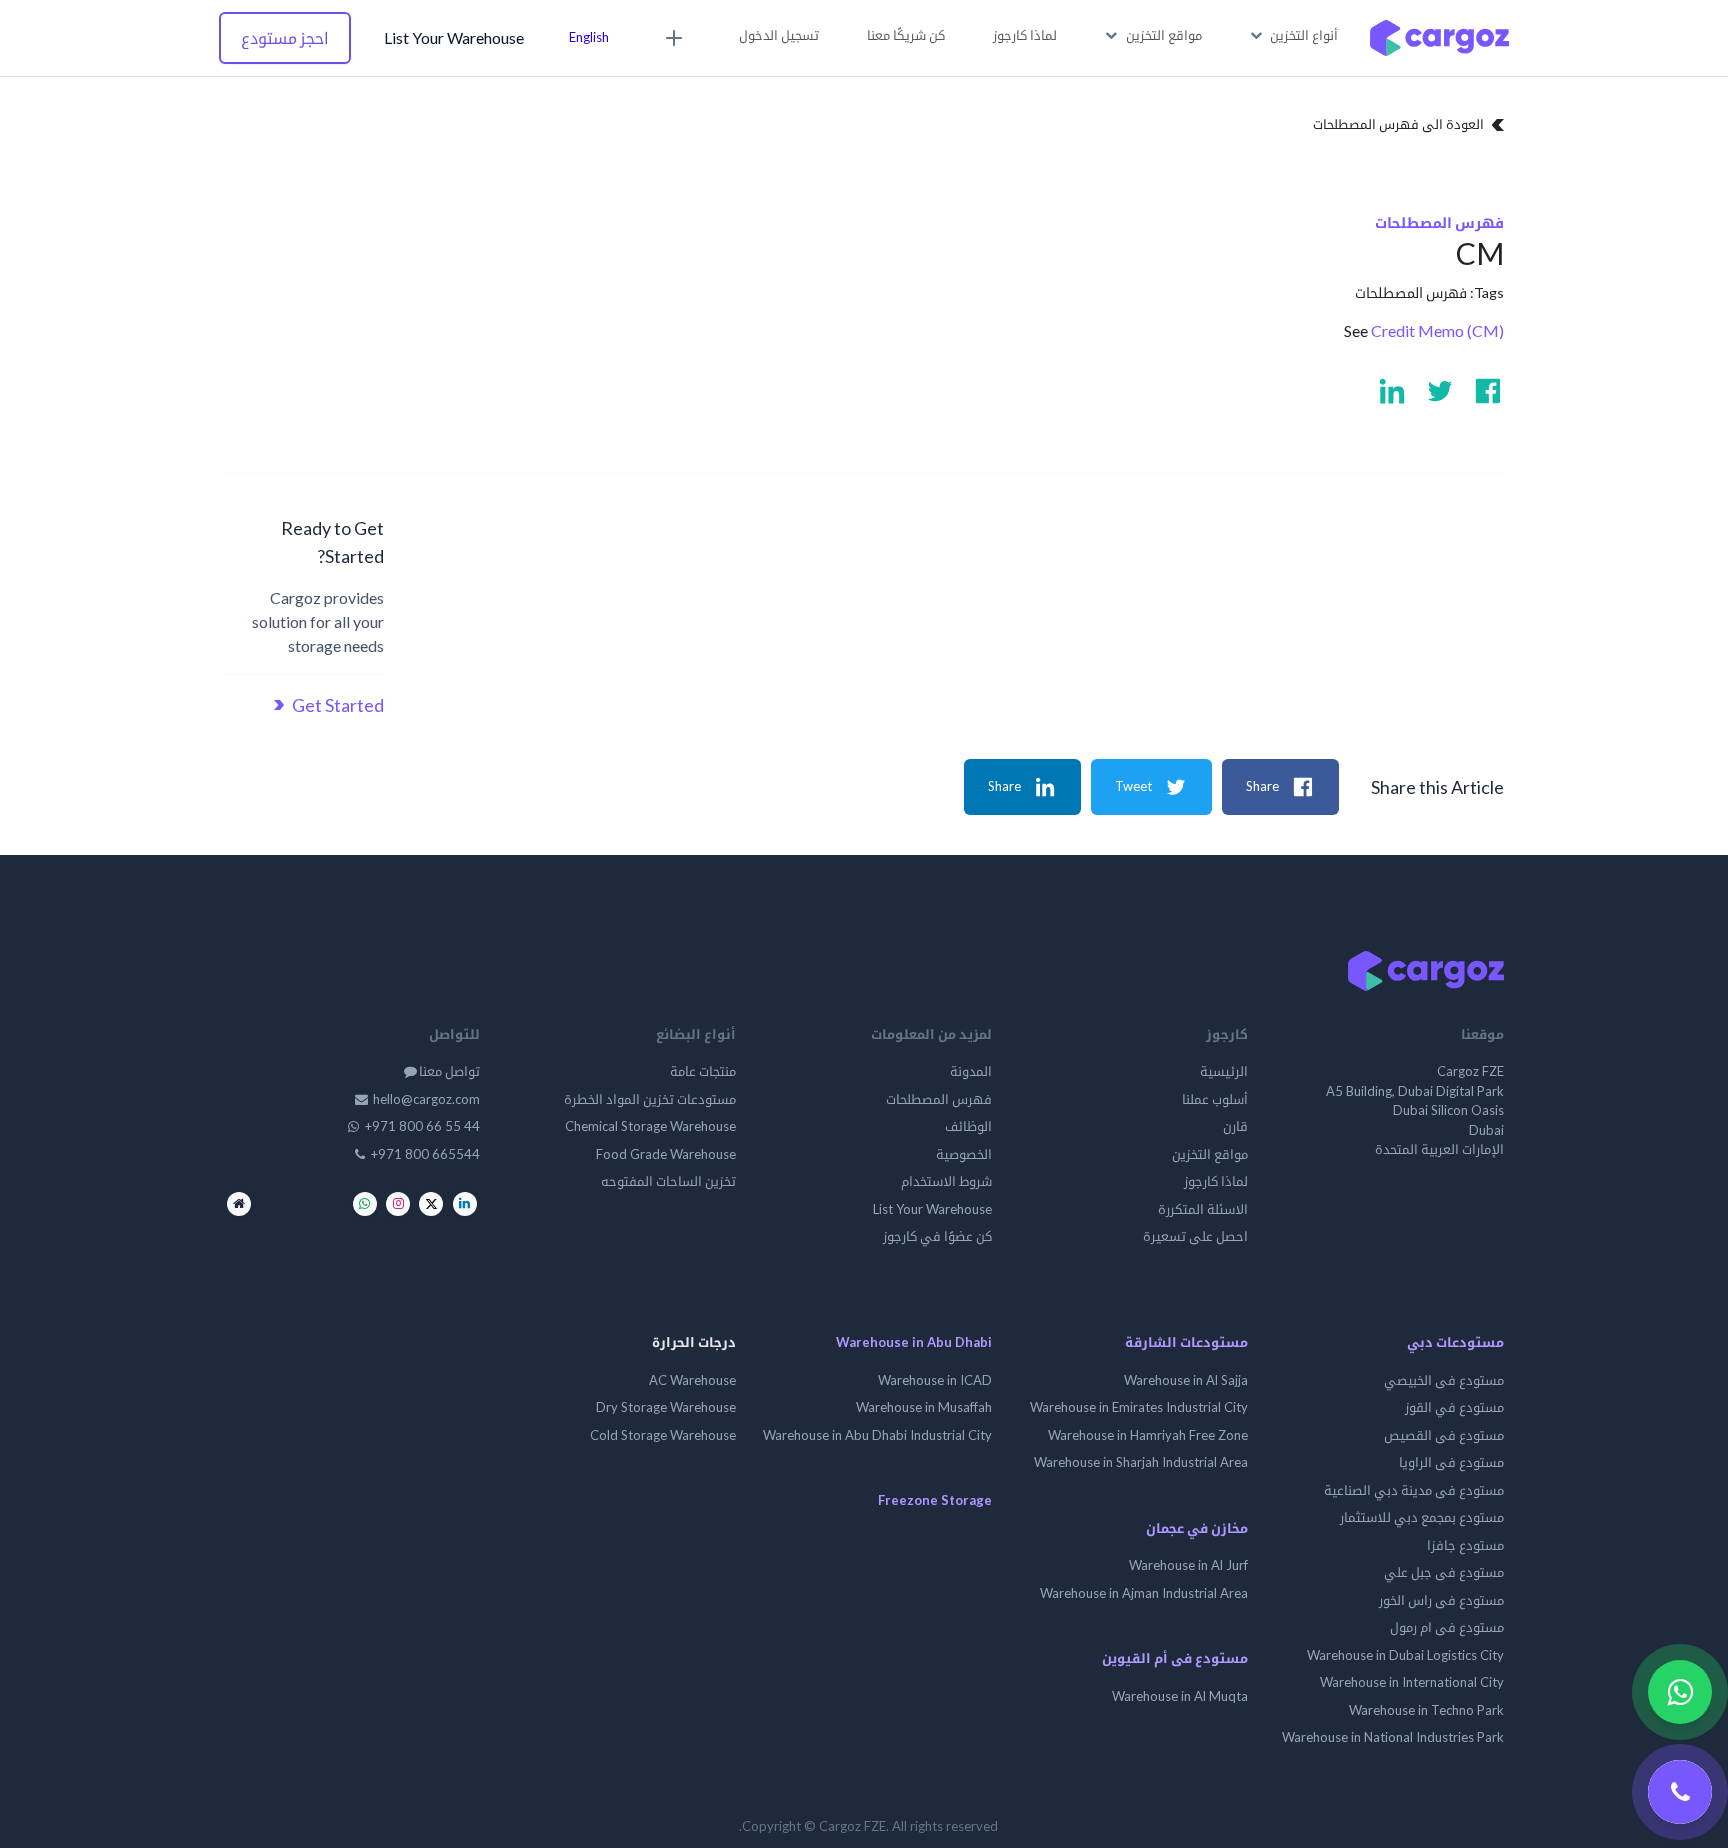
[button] (1294, 36)
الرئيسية (1224, 1071)
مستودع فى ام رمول (1447, 1627)
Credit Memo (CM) (1437, 330)
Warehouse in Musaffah (924, 1407)
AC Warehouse (692, 1380)
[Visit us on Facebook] (1488, 391)
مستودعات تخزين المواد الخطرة (650, 1099)
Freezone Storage (935, 1500)
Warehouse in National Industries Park (1393, 1737)
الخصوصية (964, 1154)
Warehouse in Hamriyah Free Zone (1148, 1435)
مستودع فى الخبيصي (1444, 1380)
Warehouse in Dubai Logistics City (1405, 1655)
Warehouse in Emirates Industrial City (1139, 1407)
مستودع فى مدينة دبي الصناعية (1414, 1490)
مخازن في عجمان (1197, 1528)
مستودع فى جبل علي (1444, 1572)
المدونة (971, 1071)
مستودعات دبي (1455, 1342)
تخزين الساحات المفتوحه (667, 1181)
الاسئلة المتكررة (1203, 1209)
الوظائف (968, 1126)
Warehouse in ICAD (935, 1380)
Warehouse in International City (1412, 1682)
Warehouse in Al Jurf (1188, 1565)
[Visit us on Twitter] (1440, 391)
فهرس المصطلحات (1411, 292)
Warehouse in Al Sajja (1186, 1380)
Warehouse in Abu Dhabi (914, 1342)
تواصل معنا (449, 1071)
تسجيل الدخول (779, 35)
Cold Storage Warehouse (663, 1435)
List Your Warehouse (454, 37)
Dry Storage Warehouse (666, 1407)
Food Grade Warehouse (666, 1154)
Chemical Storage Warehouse (650, 1126)
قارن (1235, 1126)
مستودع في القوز (1454, 1407)
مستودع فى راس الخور (1441, 1600)
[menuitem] (1025, 36)
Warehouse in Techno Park (1426, 1710)
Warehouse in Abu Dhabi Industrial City (877, 1435)
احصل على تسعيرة (1195, 1236)
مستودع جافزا (1465, 1545)
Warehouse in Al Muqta (1180, 1696)
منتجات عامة (703, 1071)
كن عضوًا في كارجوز (937, 1236)
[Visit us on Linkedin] (1392, 391)
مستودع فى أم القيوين (1175, 1658)
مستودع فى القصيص (1444, 1435)
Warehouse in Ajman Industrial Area (1144, 1593)
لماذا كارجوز (1216, 1181)
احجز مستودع (285, 37)
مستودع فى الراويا (1451, 1462)
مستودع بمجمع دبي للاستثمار (1422, 1517)
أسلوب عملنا (1215, 1099)
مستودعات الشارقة (1186, 1342)
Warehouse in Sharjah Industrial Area (1141, 1462)
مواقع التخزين (1210, 1154)
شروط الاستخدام (946, 1181)
